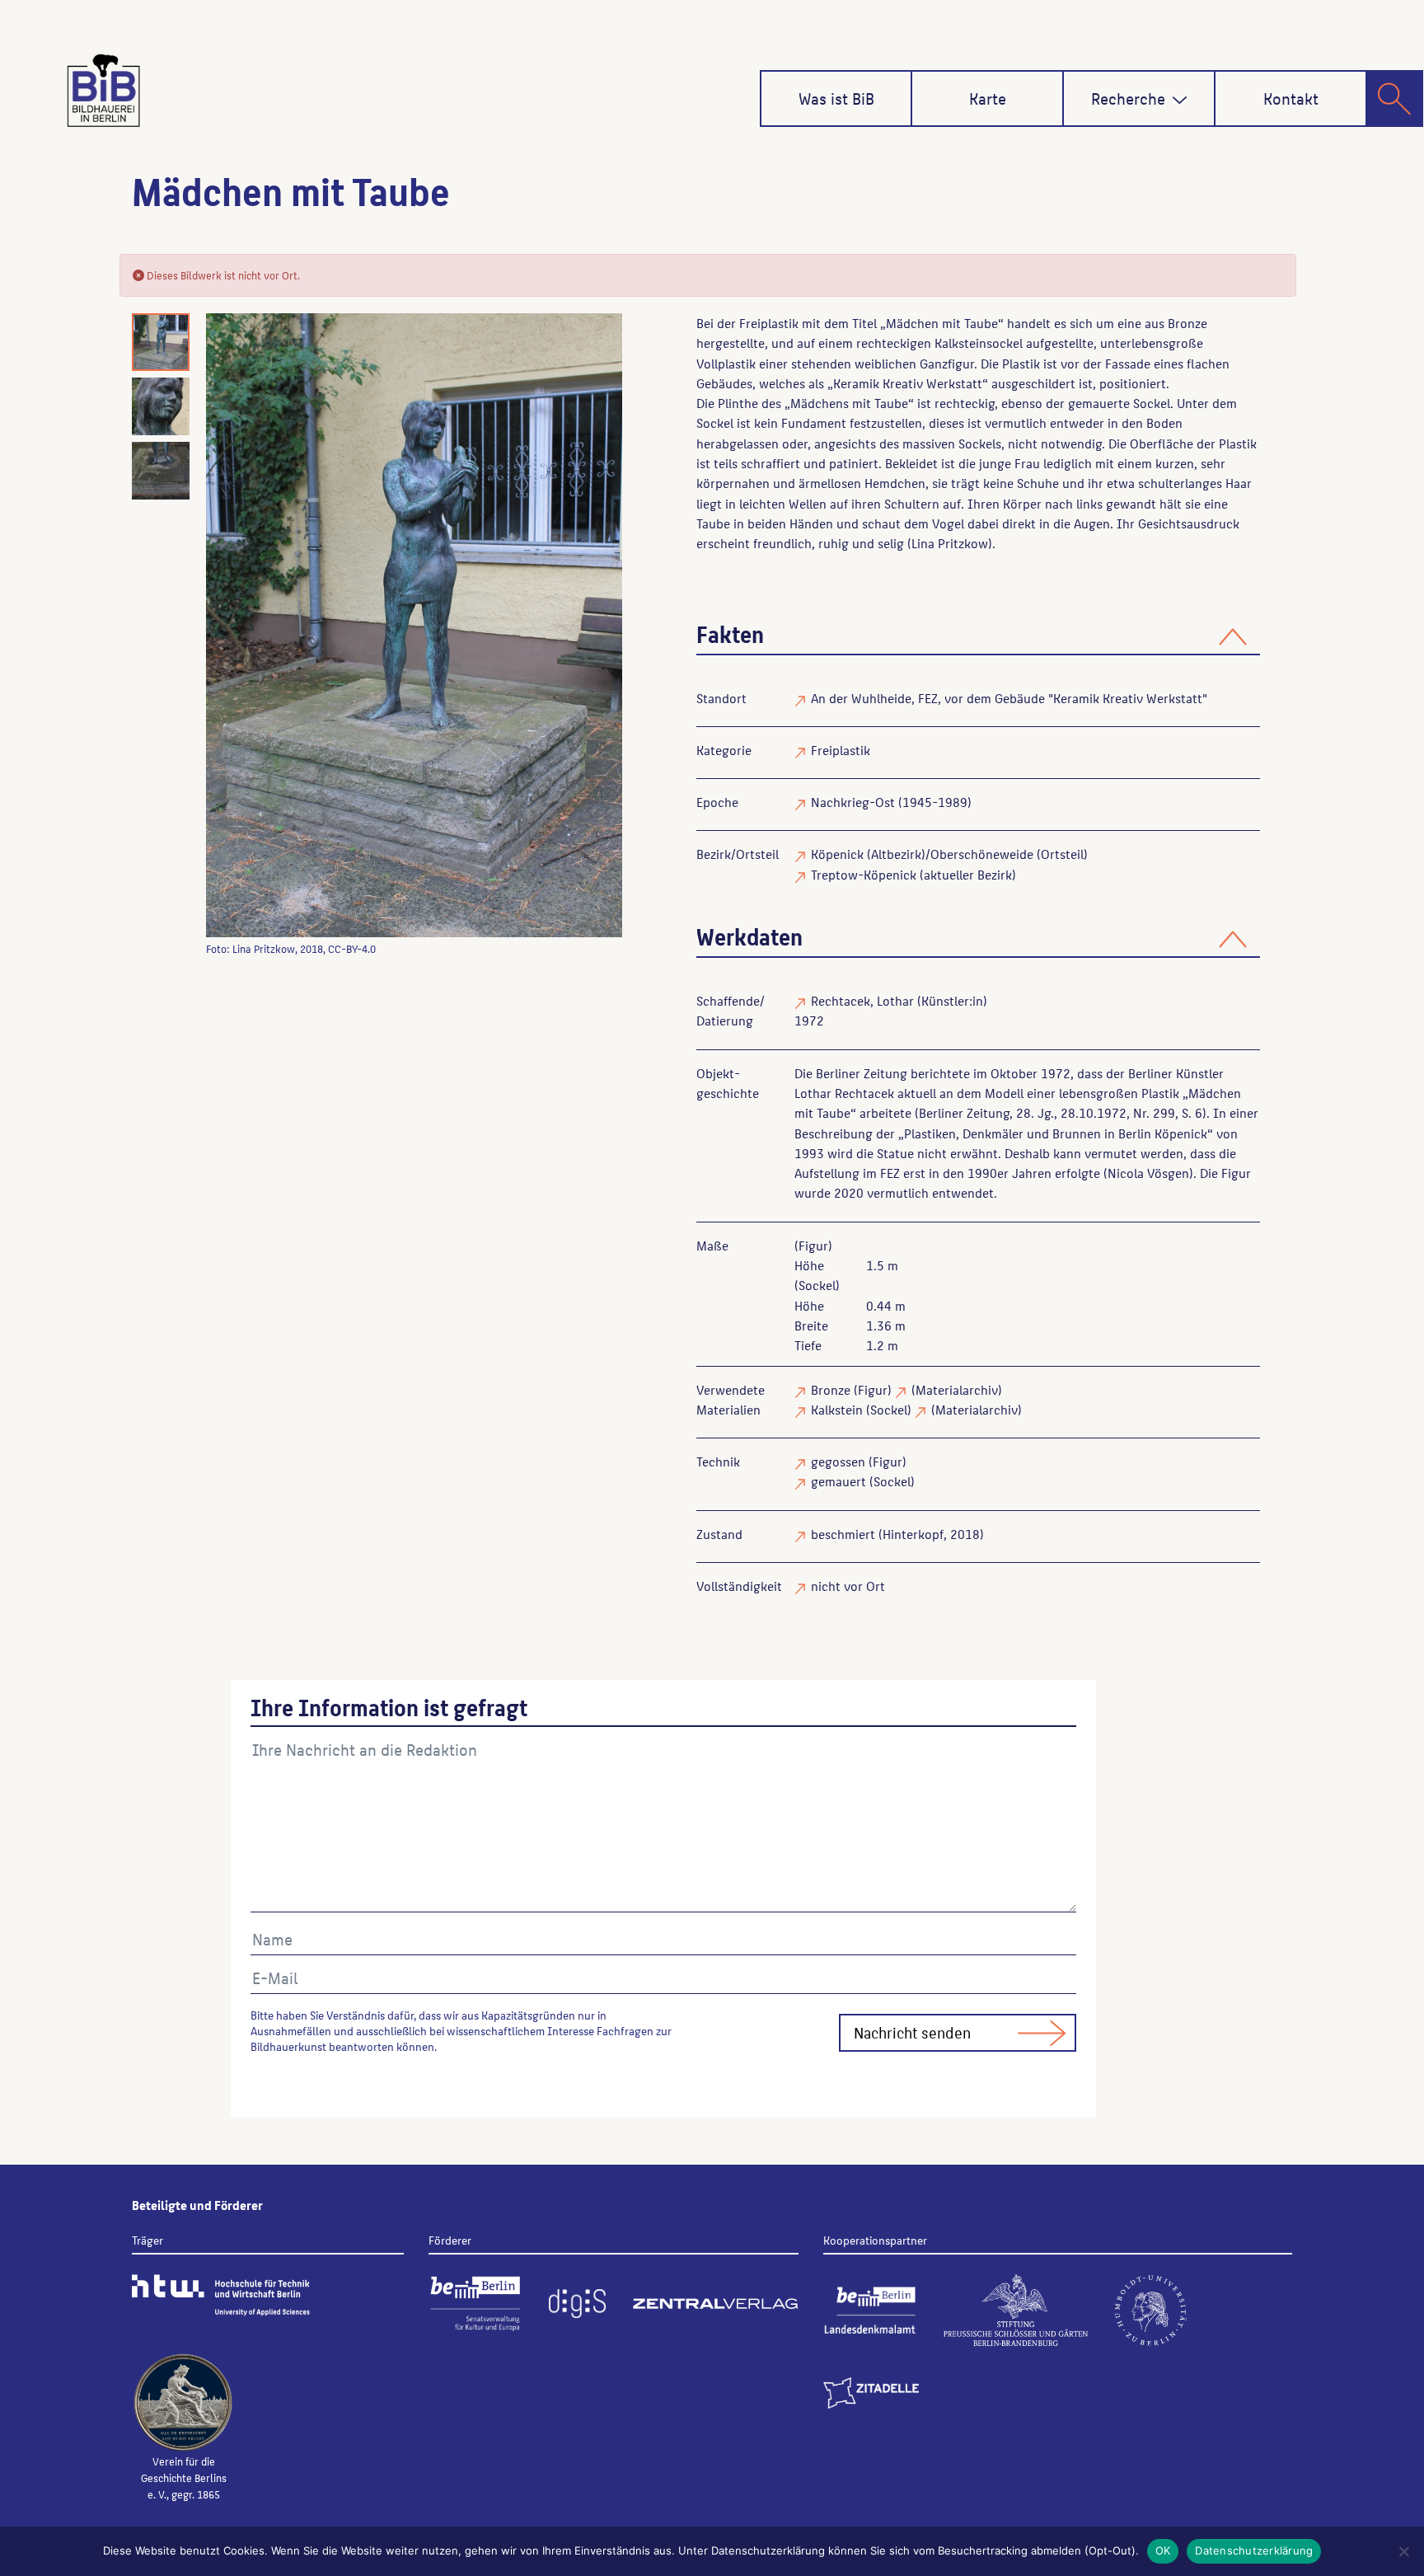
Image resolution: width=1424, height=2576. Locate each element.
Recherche (1128, 98)
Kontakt (1291, 98)
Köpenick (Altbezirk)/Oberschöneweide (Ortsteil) (949, 854)
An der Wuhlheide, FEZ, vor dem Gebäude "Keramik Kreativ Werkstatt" (1009, 698)
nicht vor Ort (848, 1586)
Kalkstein (837, 1409)
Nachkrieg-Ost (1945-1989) (891, 802)
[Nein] (1403, 2551)
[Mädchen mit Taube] (414, 625)
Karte (988, 98)
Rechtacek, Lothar (862, 1000)
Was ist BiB (836, 98)
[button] (1180, 100)
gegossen (838, 1461)
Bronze (831, 1389)
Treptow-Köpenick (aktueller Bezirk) (913, 874)
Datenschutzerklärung (1254, 2550)
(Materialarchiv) (957, 1389)
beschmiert (843, 1534)
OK (1163, 2550)
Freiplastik (841, 750)
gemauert (838, 1481)
